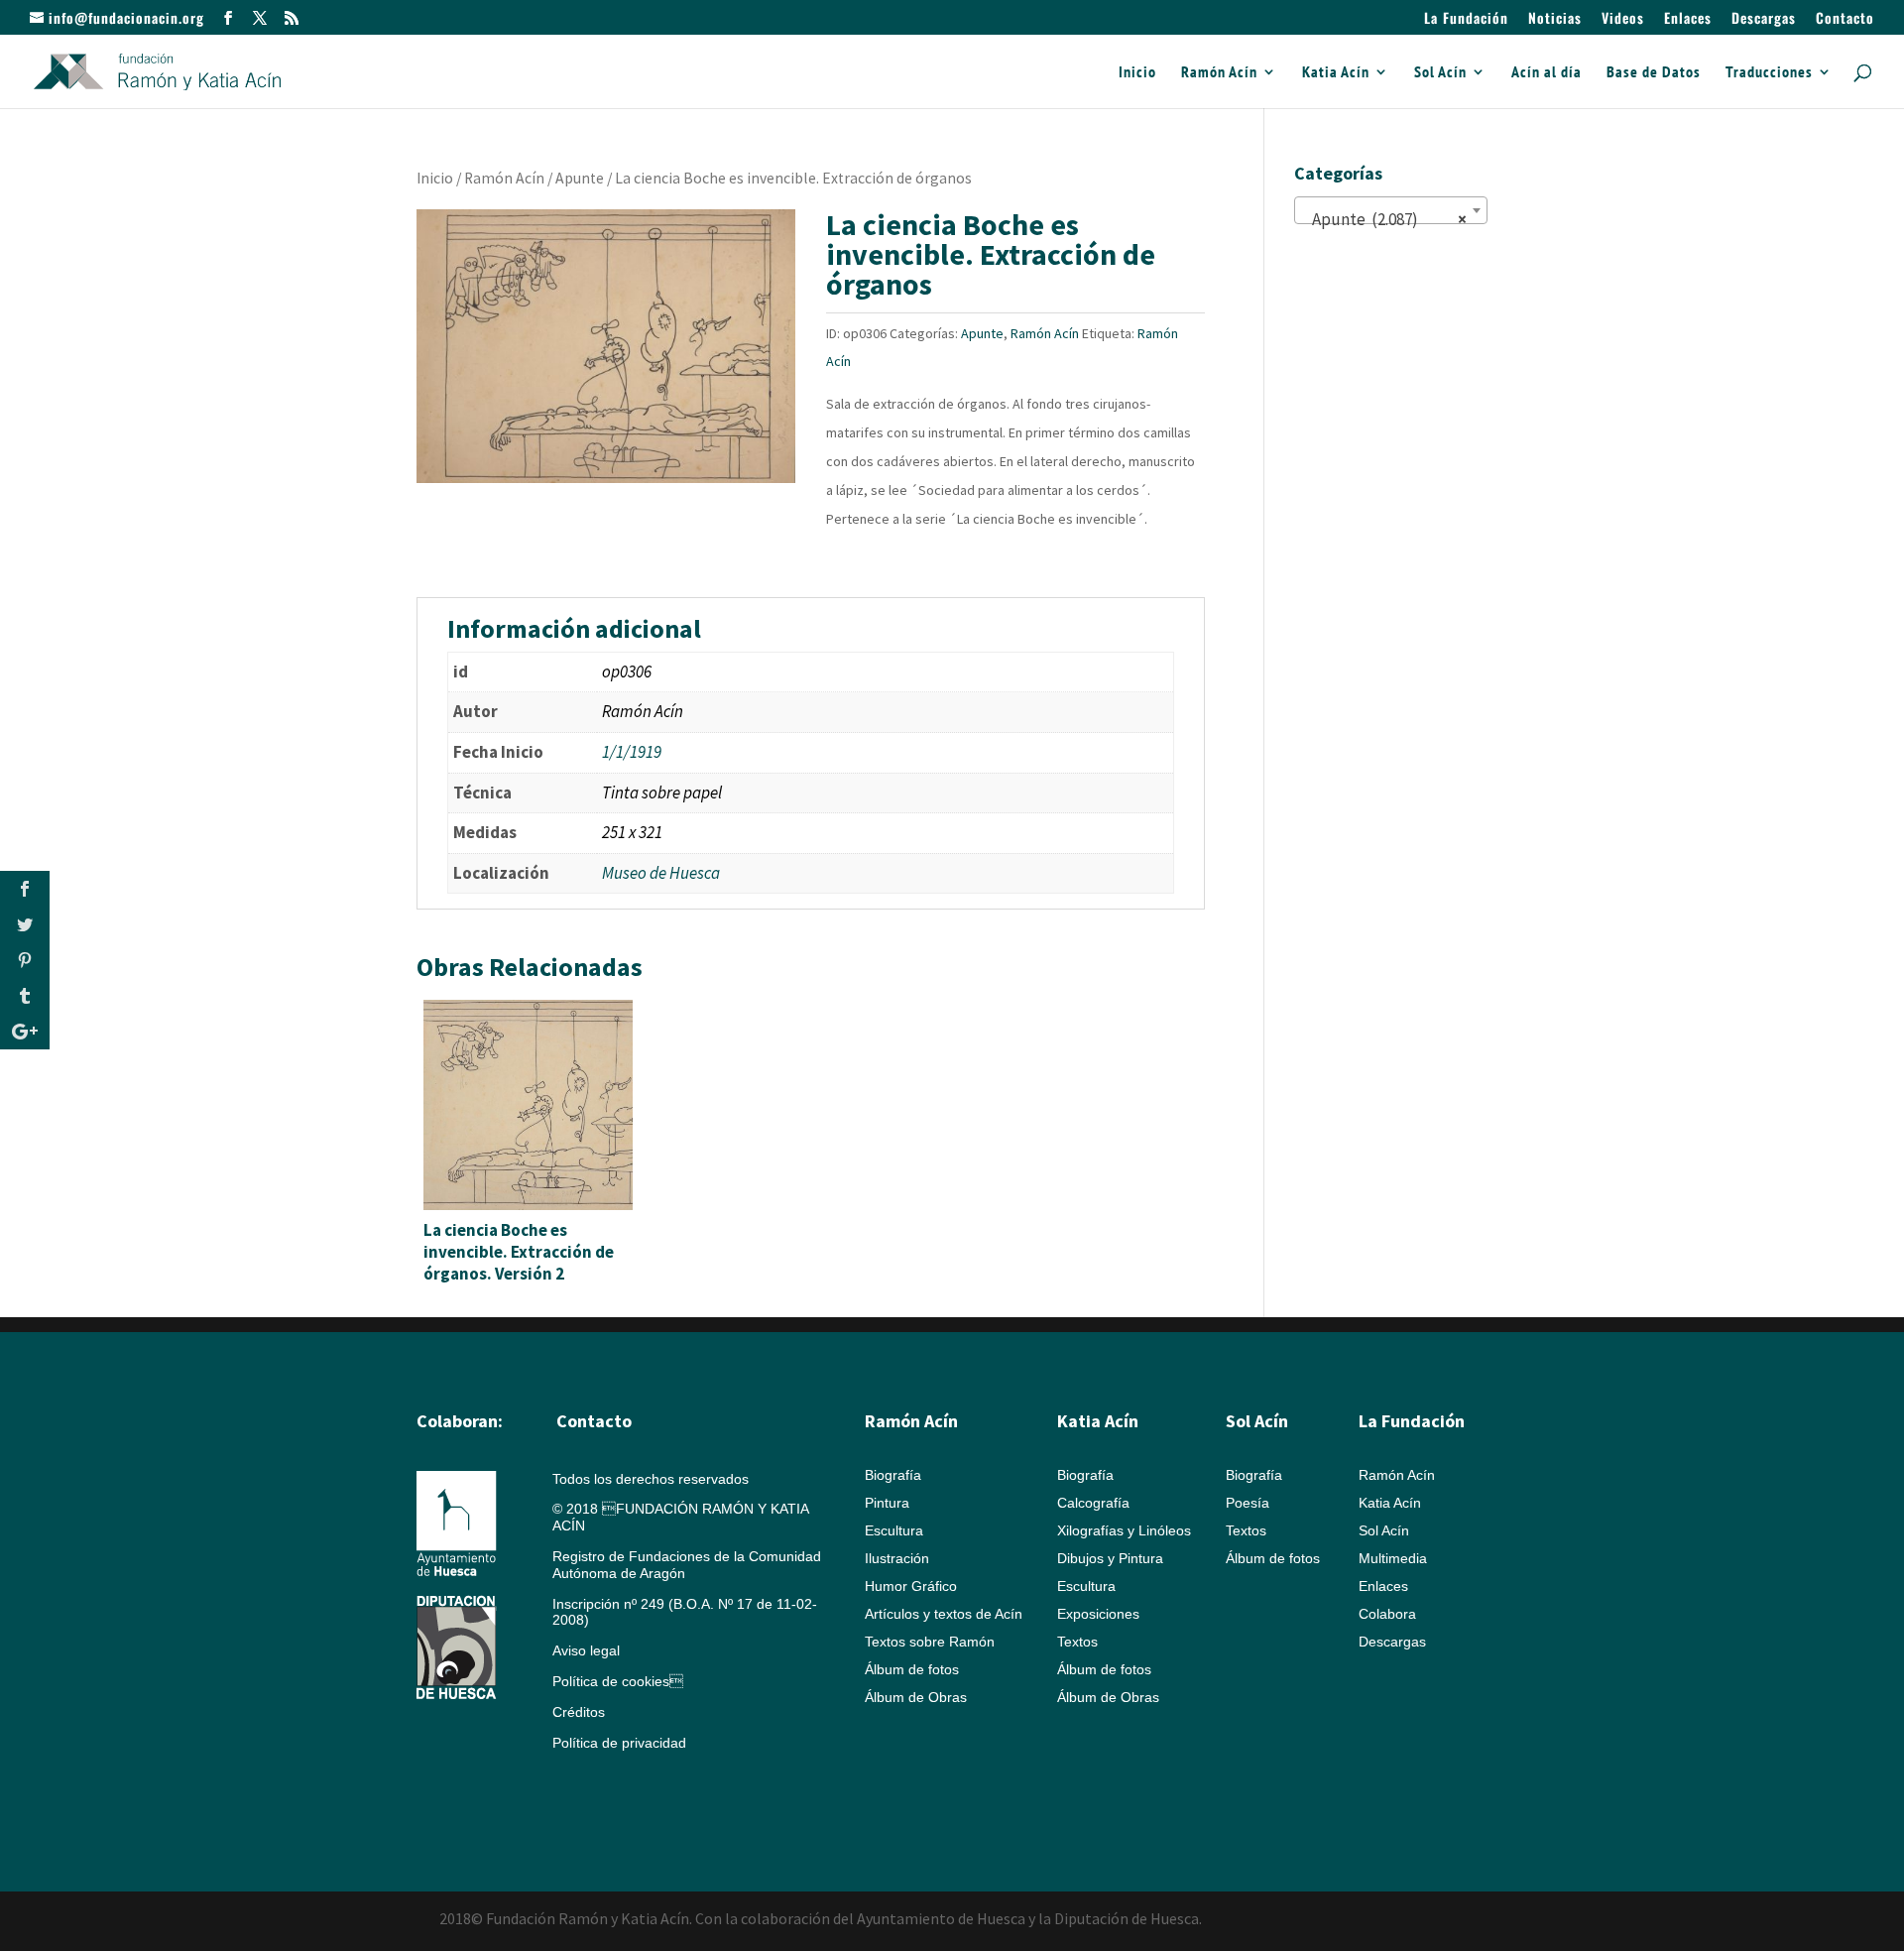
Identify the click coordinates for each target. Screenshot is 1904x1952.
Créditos (579, 1712)
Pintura (887, 1503)
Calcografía (1093, 1503)
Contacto (1845, 19)
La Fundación (1466, 19)
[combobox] (1391, 210)
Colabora (1387, 1614)
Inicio (1137, 73)
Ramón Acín (1219, 73)
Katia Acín (1336, 73)
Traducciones (1769, 73)
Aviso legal (586, 1650)
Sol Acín (1440, 73)
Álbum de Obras (916, 1697)
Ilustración (897, 1558)
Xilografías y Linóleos (1124, 1530)
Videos (1623, 19)
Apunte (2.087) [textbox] (1385, 219)
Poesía (1248, 1503)
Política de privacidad (619, 1743)
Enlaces (1688, 19)
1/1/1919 (632, 752)
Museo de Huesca (661, 873)
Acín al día (1547, 73)
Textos (1077, 1642)
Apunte (580, 178)
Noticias (1555, 19)
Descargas (1764, 19)
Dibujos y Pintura (1110, 1558)
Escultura (894, 1530)
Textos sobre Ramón (930, 1642)
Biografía (893, 1475)
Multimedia (1393, 1558)
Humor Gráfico (911, 1586)
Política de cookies (618, 1681)
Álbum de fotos (912, 1669)
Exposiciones (1098, 1614)
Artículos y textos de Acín (944, 1614)
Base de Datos (1654, 73)
